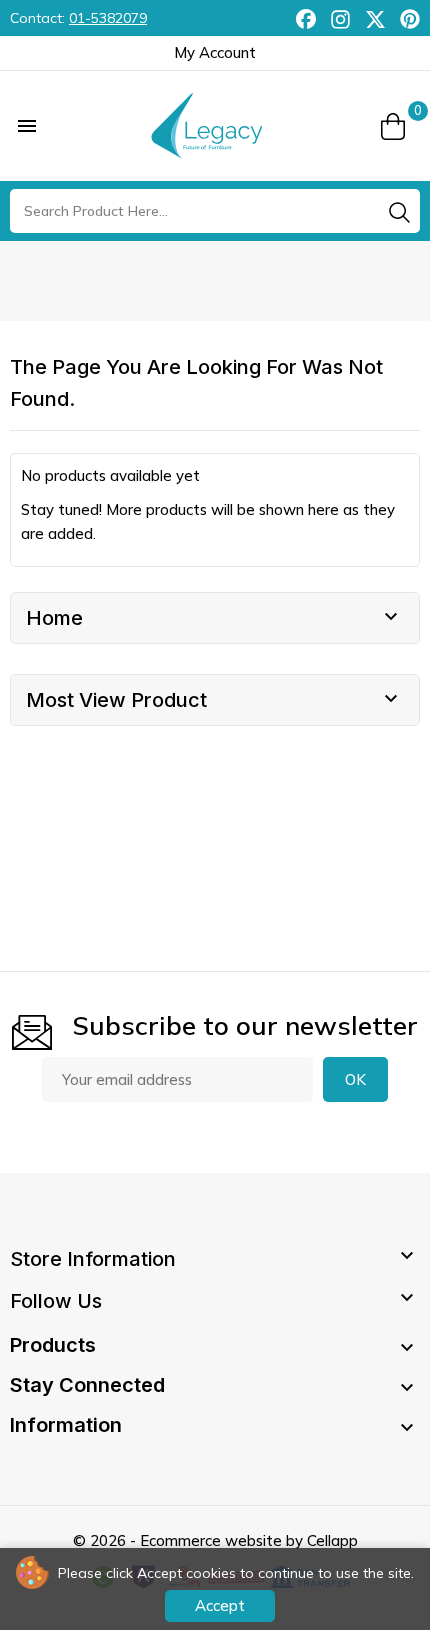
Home (54, 618)
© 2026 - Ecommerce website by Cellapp (215, 1540)
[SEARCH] (399, 212)
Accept (220, 1605)
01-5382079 (108, 18)
